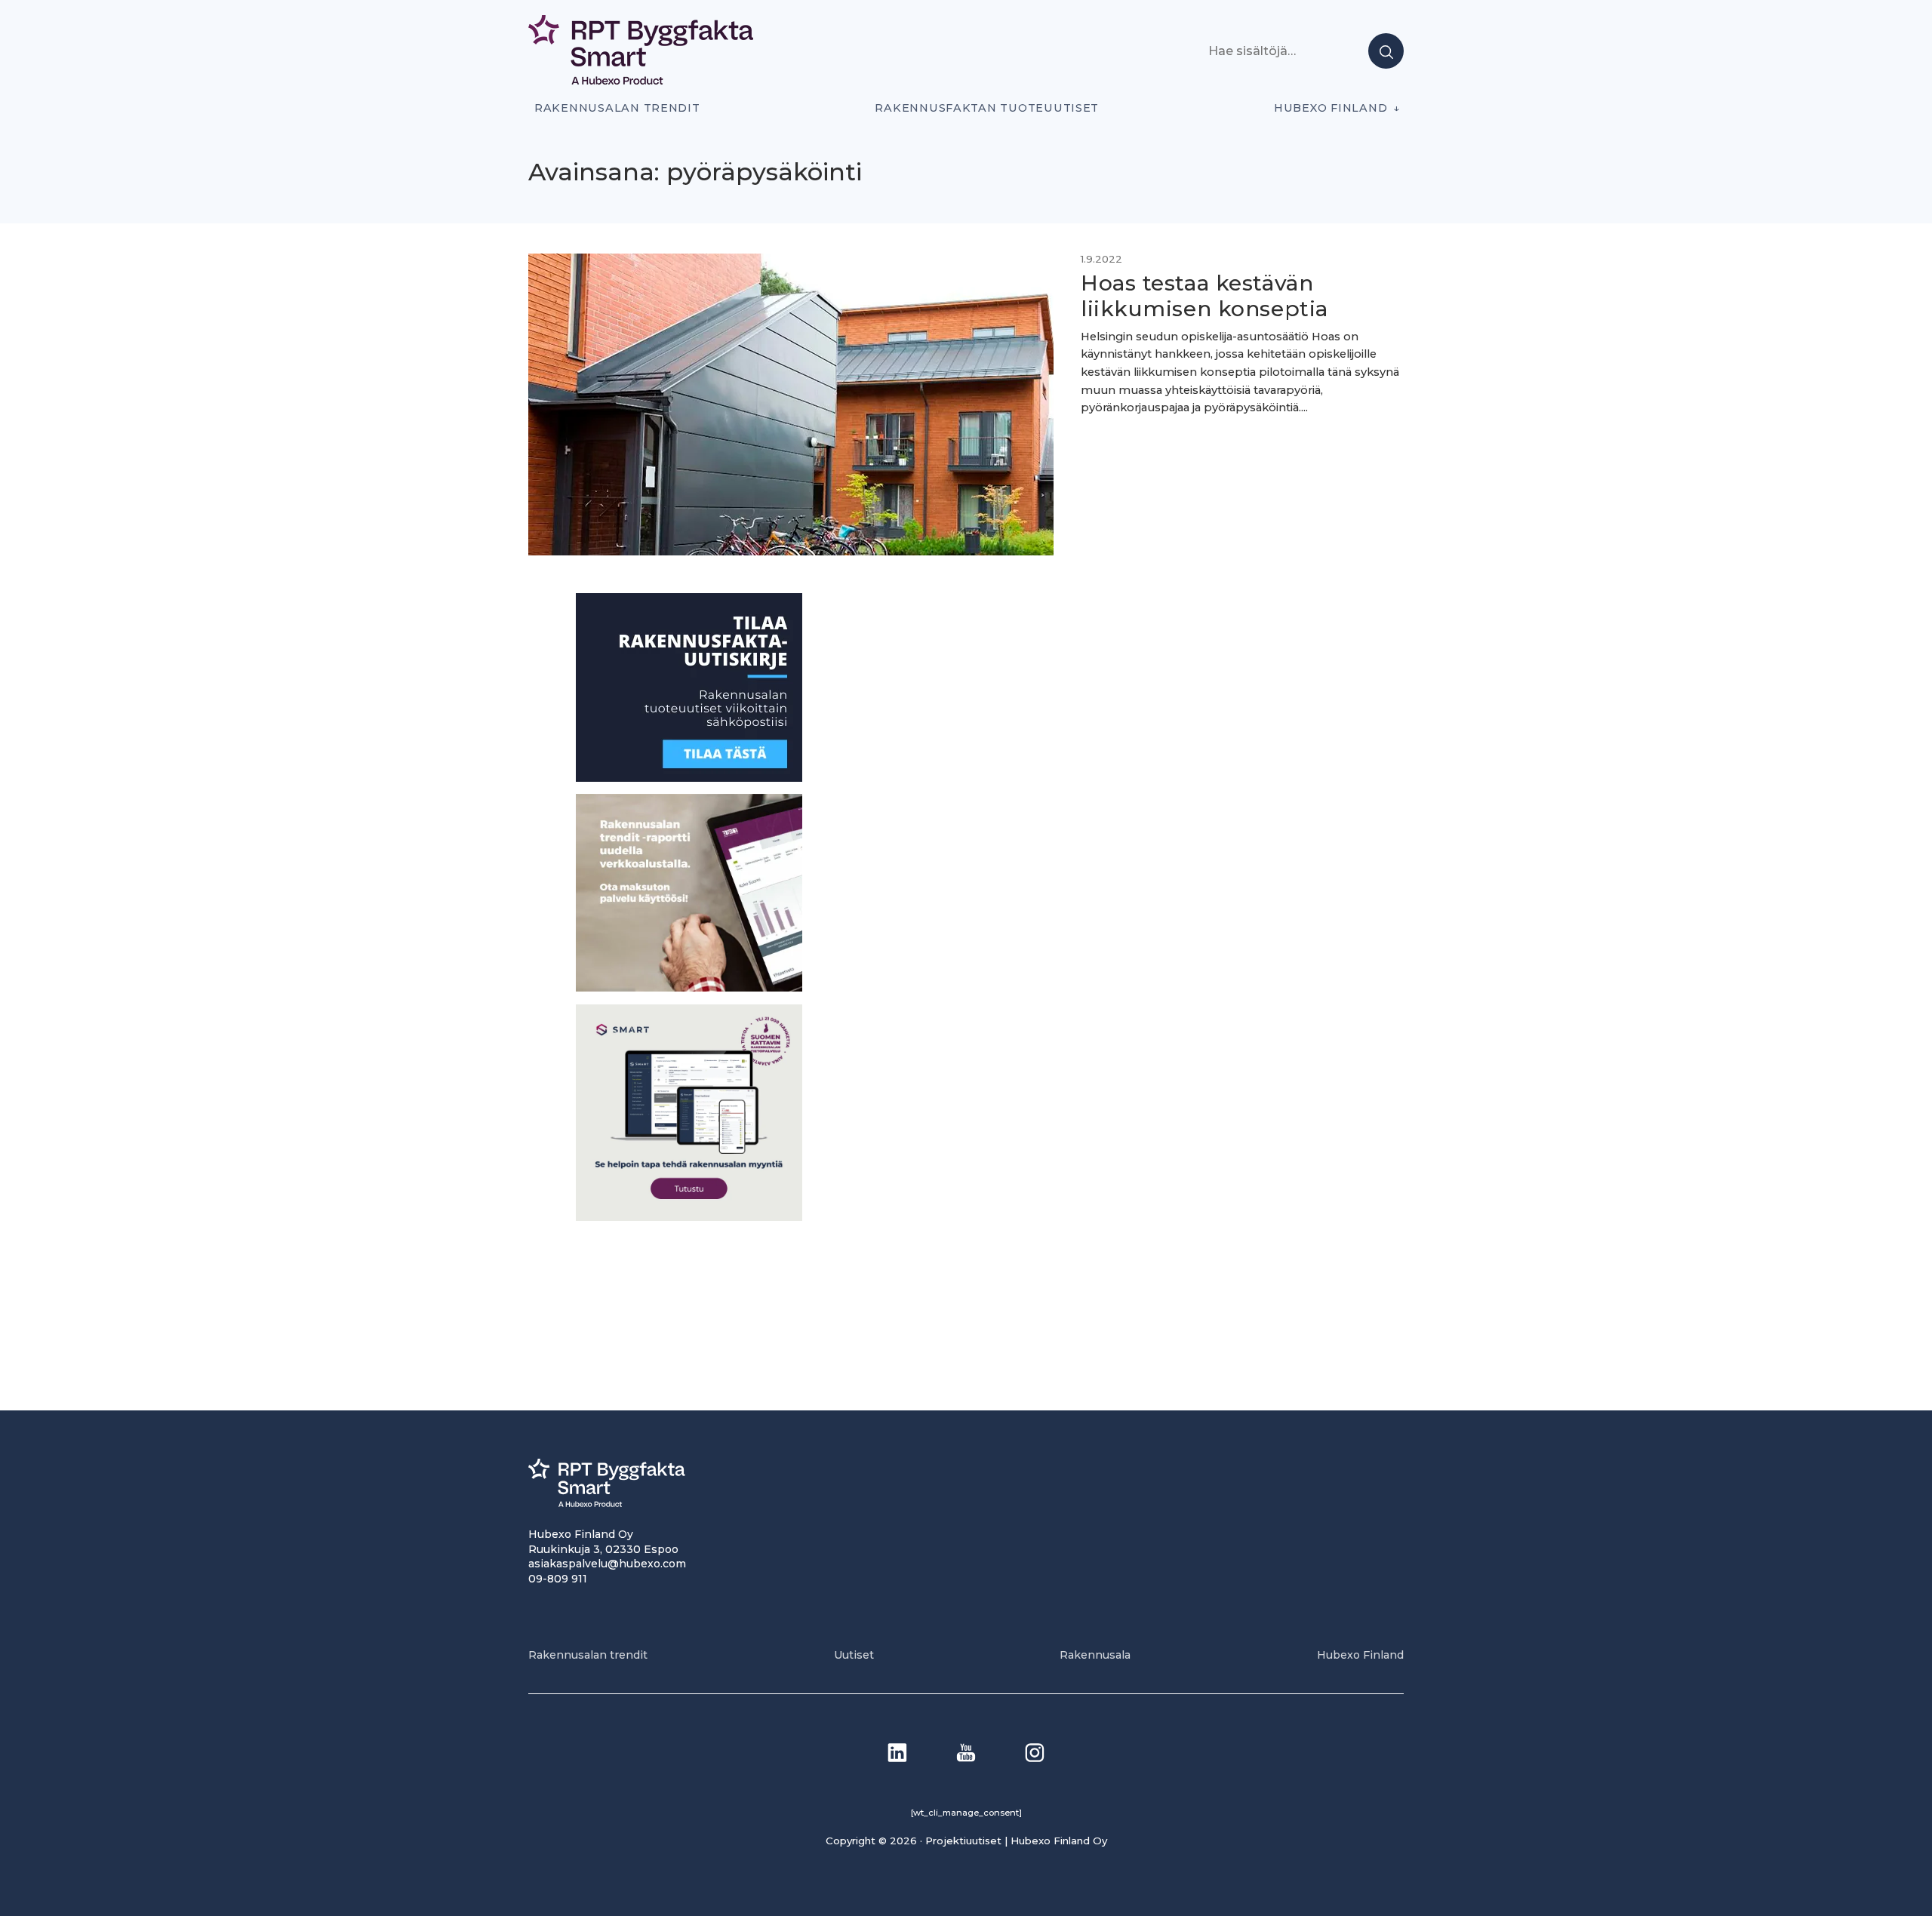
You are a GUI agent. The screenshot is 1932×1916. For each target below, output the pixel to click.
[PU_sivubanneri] (689, 987)
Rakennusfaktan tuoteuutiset (987, 108)
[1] (689, 778)
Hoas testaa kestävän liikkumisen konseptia (1204, 296)
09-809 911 (558, 1579)
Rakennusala (1095, 1655)
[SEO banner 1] (689, 1217)
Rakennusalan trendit (617, 108)
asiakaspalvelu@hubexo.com (607, 1564)
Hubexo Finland (1331, 108)
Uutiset (854, 1655)
